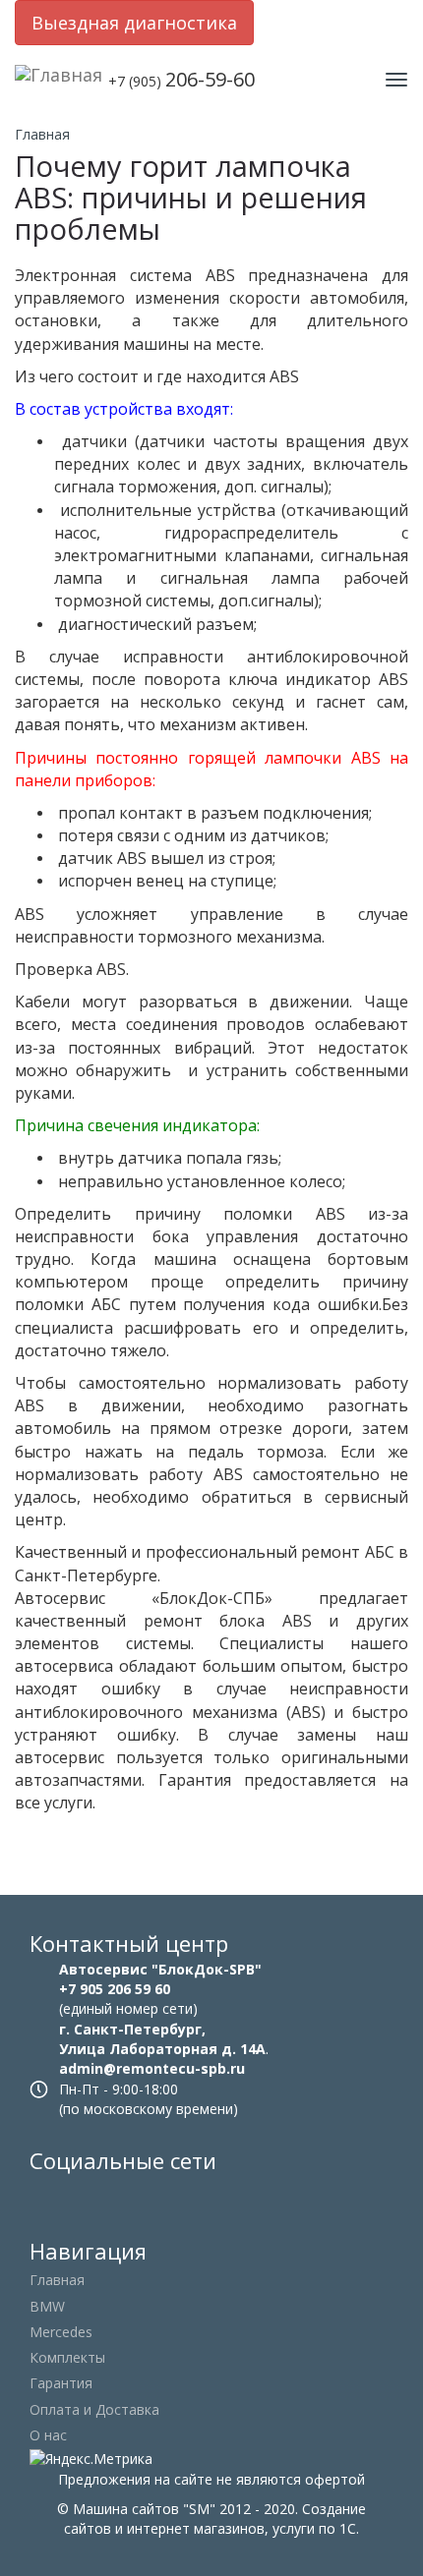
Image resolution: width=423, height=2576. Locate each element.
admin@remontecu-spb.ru (152, 2068)
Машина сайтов (126, 2509)
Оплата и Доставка (94, 2409)
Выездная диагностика (134, 23)
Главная (42, 134)
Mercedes (61, 2332)
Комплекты (67, 2357)
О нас (48, 2435)
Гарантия (61, 2383)
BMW (47, 2306)
